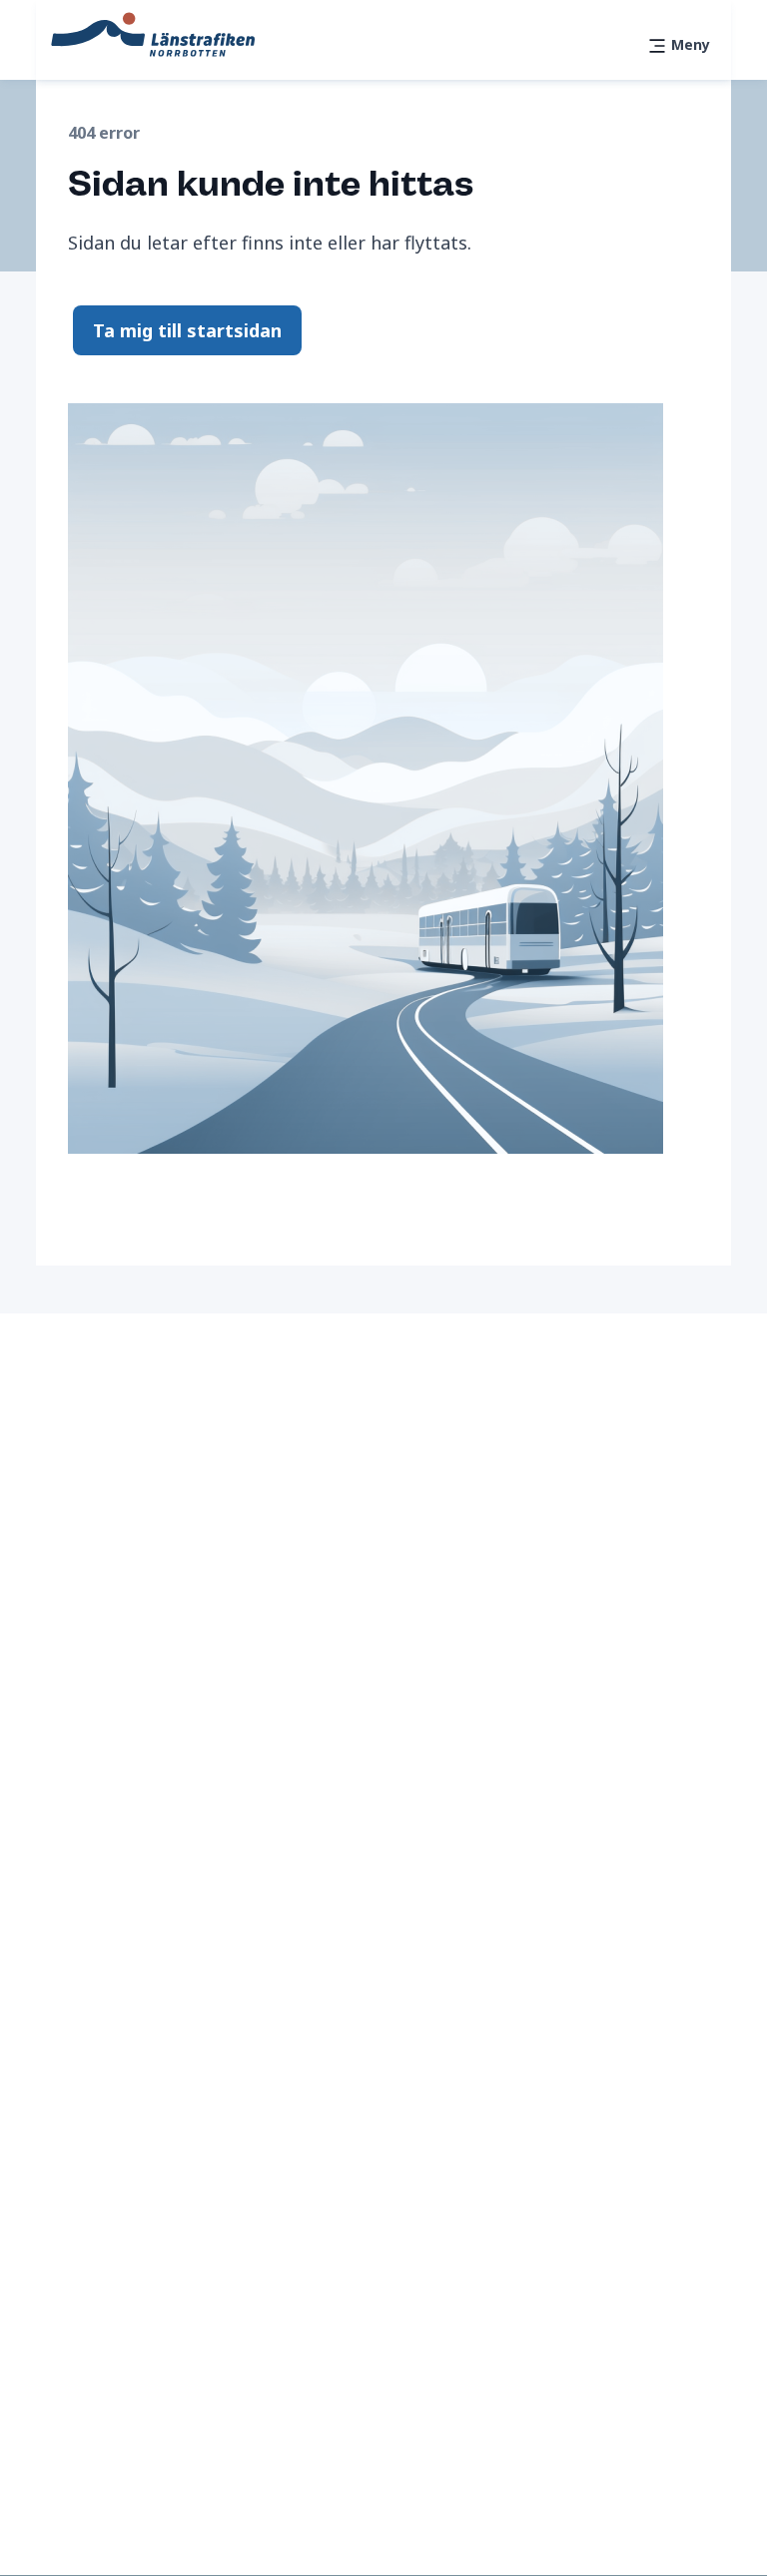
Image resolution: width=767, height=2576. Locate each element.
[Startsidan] (153, 33)
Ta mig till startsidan (187, 330)
